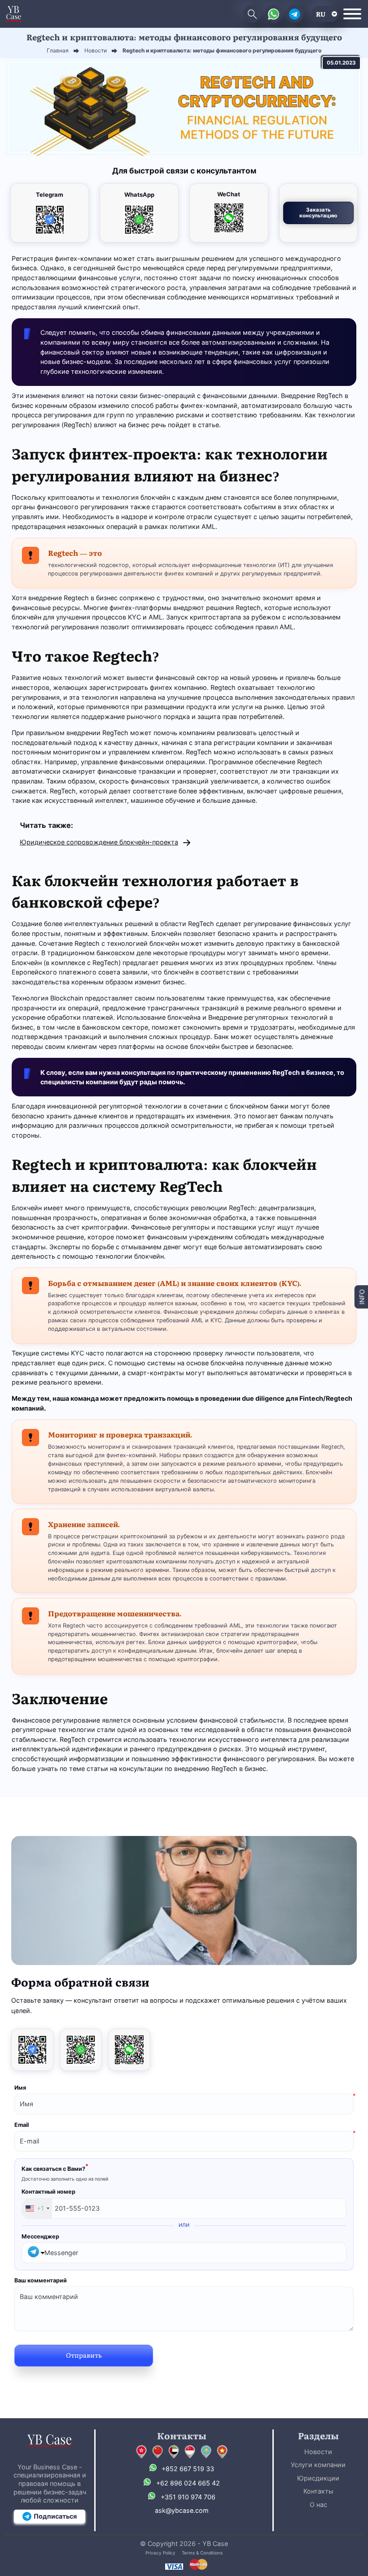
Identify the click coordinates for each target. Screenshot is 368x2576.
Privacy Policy (160, 2553)
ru (321, 14)
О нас (318, 2505)
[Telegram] (32, 2050)
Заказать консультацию (318, 213)
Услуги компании (318, 2465)
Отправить (84, 2355)
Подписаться (55, 2516)
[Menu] (352, 14)
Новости (318, 2452)
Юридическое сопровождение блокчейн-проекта (99, 842)
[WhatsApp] (81, 2050)
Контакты (318, 2491)
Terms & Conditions (202, 2553)
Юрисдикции (318, 2478)
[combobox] (37, 2208)
